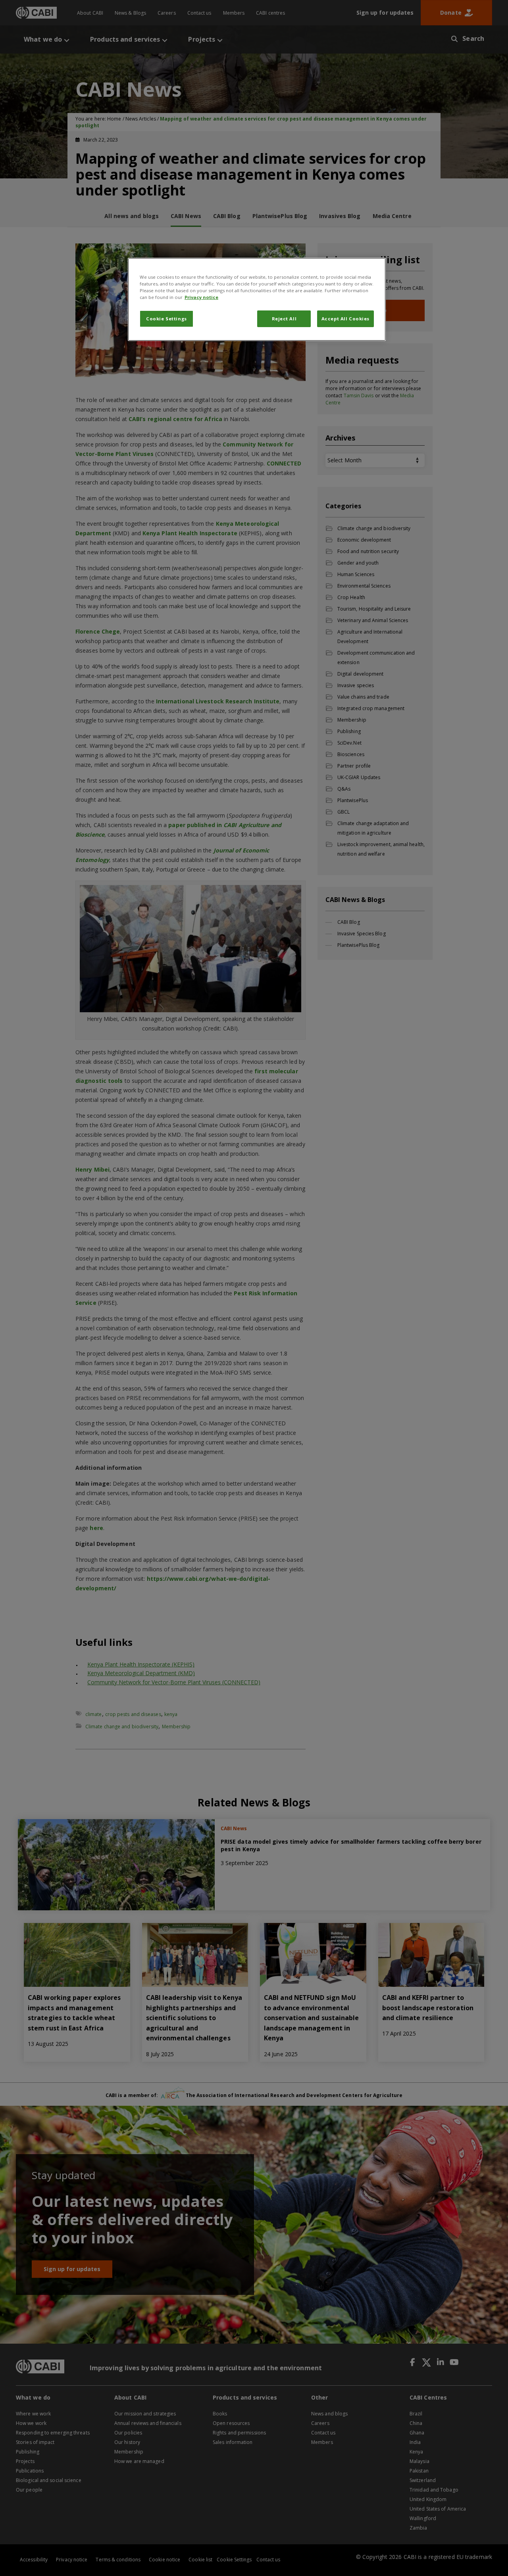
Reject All (284, 319)
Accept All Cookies (345, 319)
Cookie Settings (166, 319)
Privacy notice (201, 297)
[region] (257, 299)
